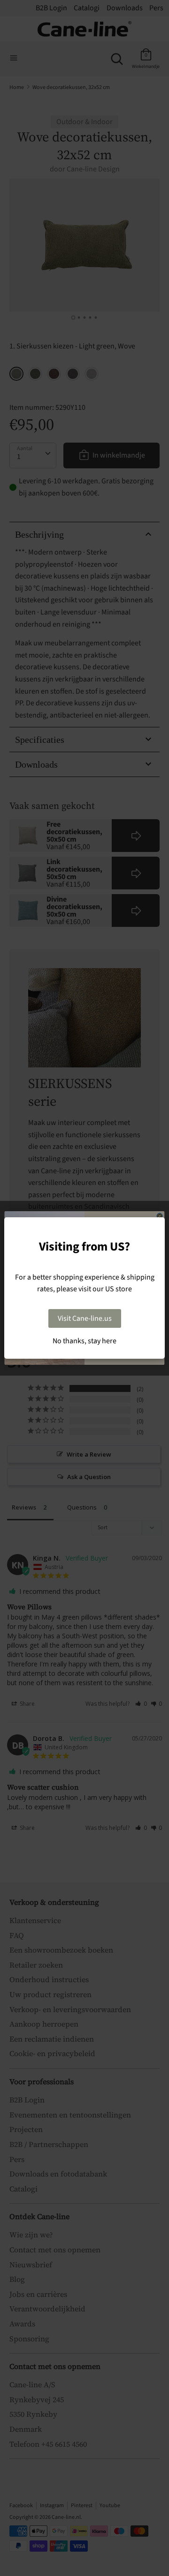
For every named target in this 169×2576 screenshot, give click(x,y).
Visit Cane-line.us (85, 1318)
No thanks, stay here (84, 1341)
